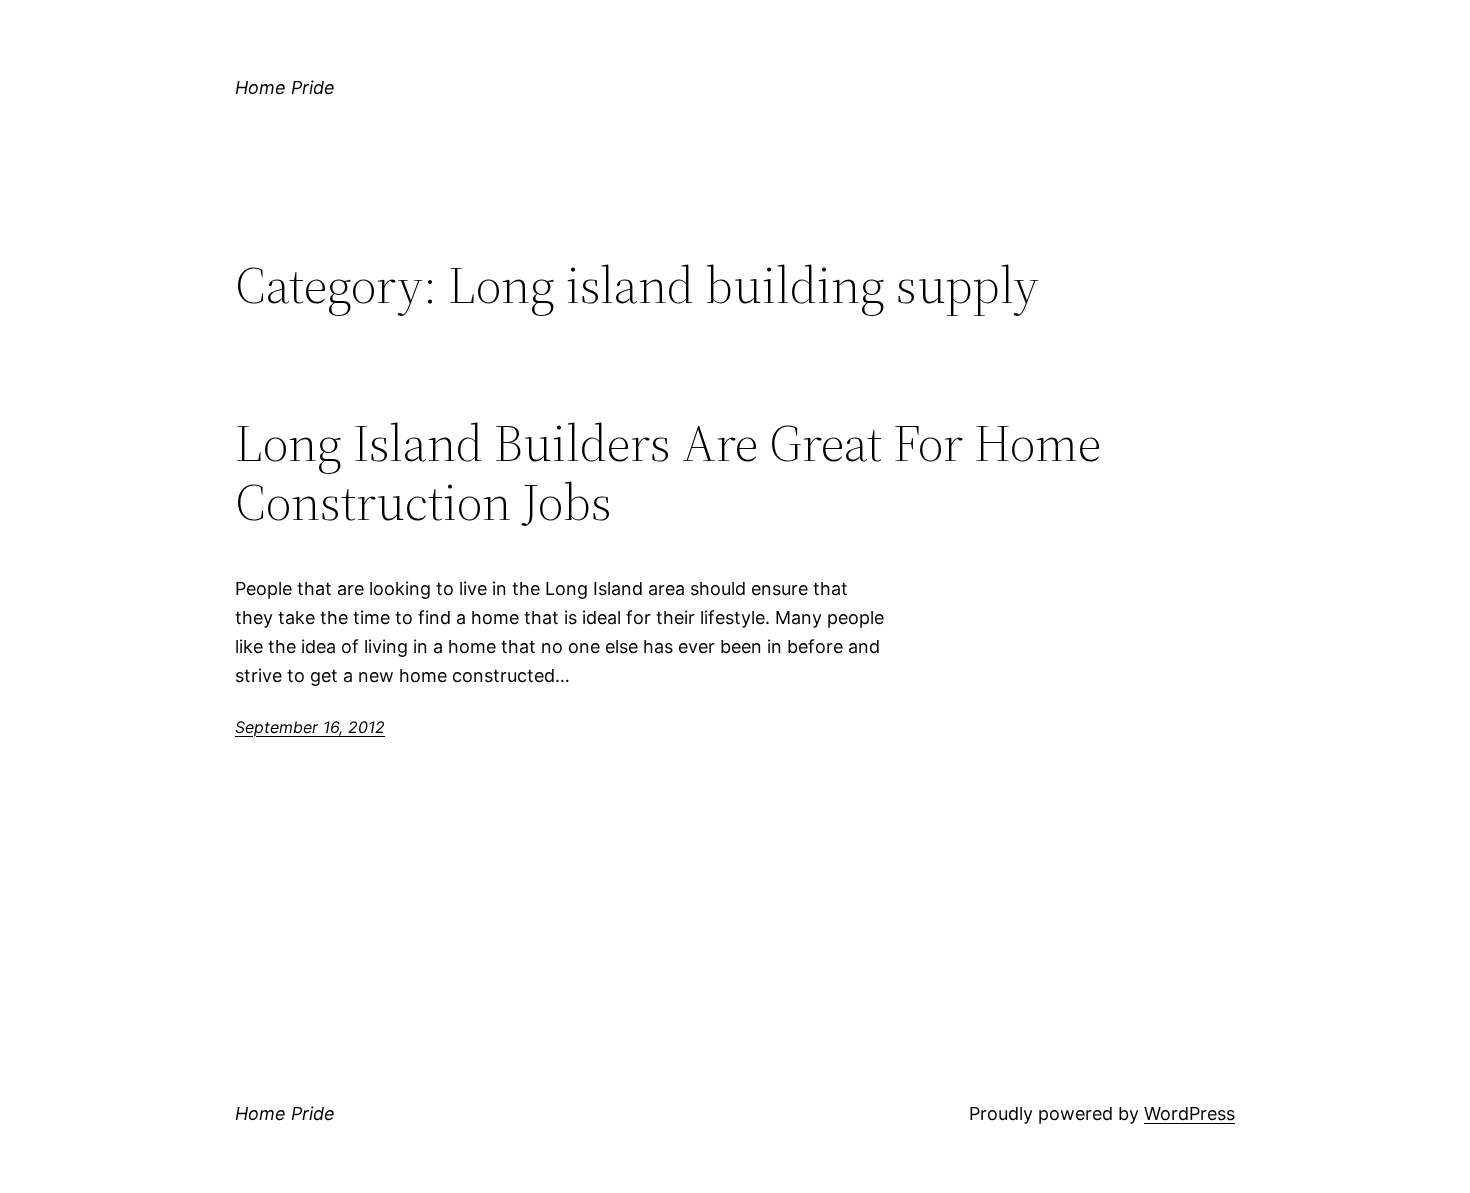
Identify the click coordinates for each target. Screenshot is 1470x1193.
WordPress (1189, 1113)
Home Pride (285, 87)
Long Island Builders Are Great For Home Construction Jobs (668, 473)
